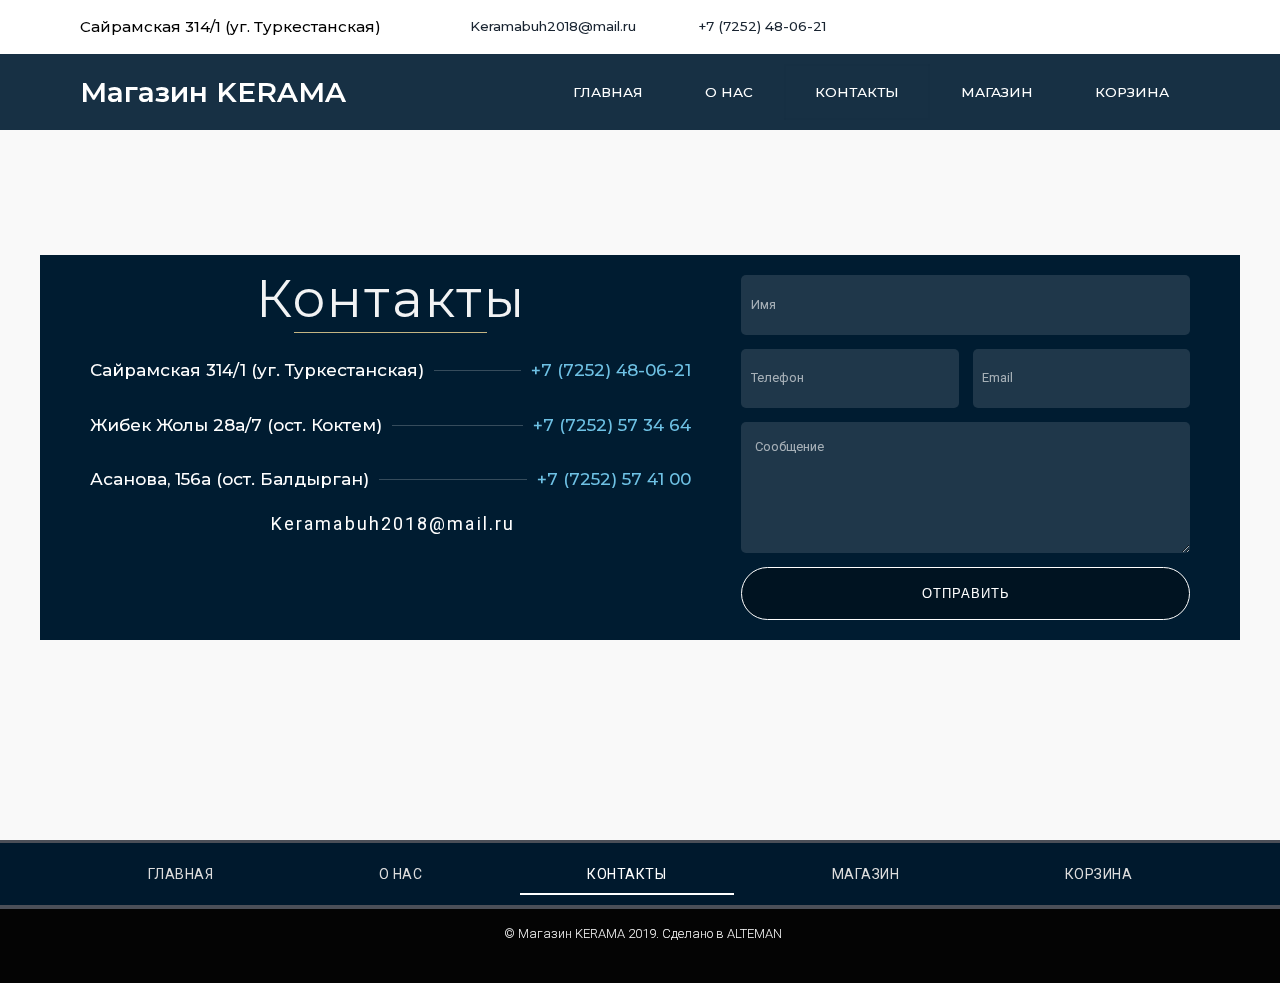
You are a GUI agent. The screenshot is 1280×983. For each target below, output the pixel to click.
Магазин (997, 92)
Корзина (1132, 92)
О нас (729, 92)
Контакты (857, 92)
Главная (608, 92)
